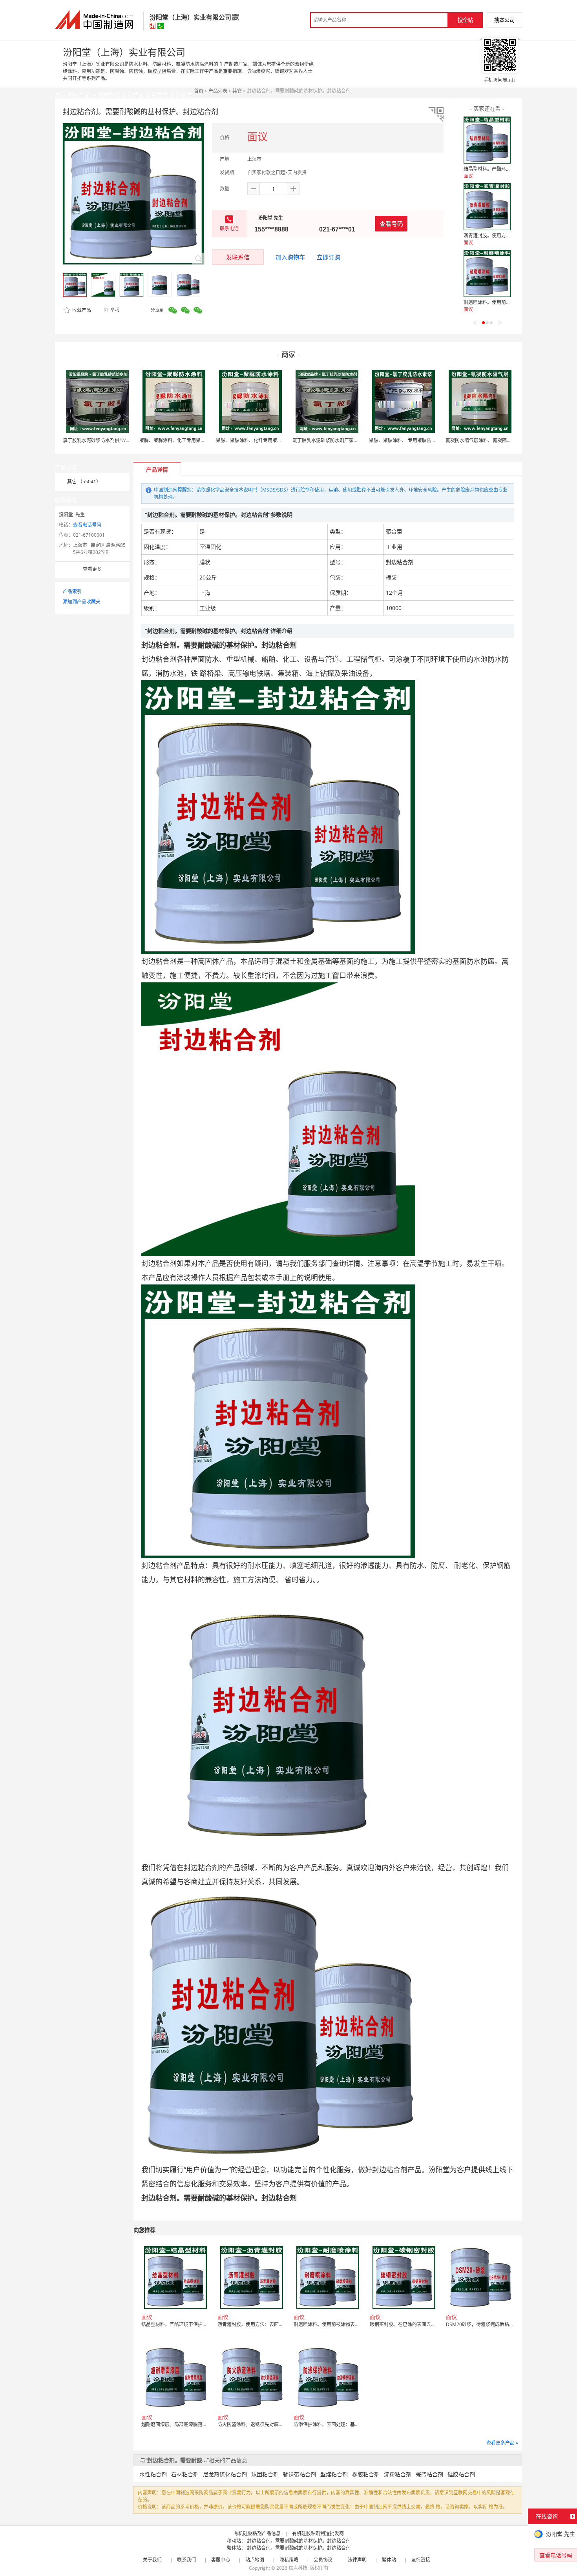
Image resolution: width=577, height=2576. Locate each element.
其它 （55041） (84, 482)
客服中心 (221, 2560)
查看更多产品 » (502, 2443)
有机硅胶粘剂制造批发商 (318, 2533)
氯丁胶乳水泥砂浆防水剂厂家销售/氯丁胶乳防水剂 (345, 440)
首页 (199, 91)
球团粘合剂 (265, 2474)
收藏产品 (81, 310)
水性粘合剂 (153, 2474)
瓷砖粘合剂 (429, 2474)
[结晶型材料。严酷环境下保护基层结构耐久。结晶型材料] (487, 140)
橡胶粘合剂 (366, 2474)
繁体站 (389, 2560)
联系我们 (186, 2560)
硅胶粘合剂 (461, 2474)
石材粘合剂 (185, 2474)
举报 (115, 310)
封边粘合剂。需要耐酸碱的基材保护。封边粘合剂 (299, 2541)
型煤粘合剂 (334, 2474)
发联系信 (238, 257)
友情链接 (421, 2560)
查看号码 (391, 224)
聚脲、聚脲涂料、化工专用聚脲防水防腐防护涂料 (191, 440)
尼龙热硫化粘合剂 (225, 2474)
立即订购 (329, 257)
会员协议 (323, 2560)
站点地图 (255, 2560)
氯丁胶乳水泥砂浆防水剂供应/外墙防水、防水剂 (113, 440)
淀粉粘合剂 (398, 2474)
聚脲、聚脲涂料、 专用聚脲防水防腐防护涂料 (417, 440)
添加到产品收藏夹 (82, 602)
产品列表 (218, 91)
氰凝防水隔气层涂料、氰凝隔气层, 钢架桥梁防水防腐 (501, 440)
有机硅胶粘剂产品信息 (257, 2533)
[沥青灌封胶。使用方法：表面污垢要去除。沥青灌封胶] (487, 207)
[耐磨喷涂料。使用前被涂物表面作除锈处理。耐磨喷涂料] (487, 273)
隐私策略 (289, 2560)
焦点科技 (298, 2568)
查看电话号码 (87, 525)
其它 (237, 91)
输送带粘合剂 (299, 2474)
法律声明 (357, 2560)
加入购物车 (290, 257)
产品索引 (72, 591)
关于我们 (152, 2560)
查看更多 (92, 569)
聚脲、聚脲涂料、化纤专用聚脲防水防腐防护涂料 (268, 440)
